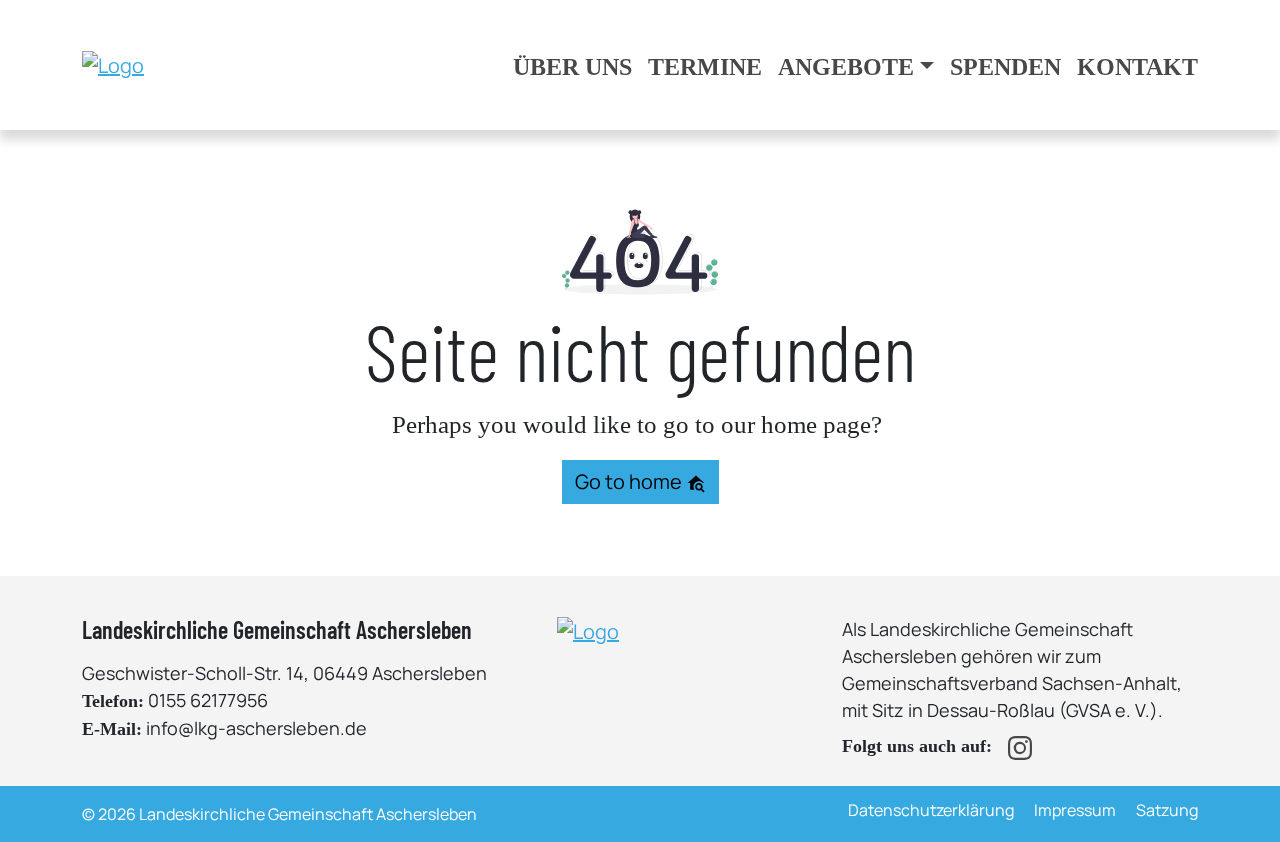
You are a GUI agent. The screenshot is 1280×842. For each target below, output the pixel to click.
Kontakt (1137, 67)
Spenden (1005, 67)
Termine (705, 67)
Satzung (1167, 810)
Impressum (1075, 810)
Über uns (572, 67)
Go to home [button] (630, 481)
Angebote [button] (846, 67)
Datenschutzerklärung (931, 810)
